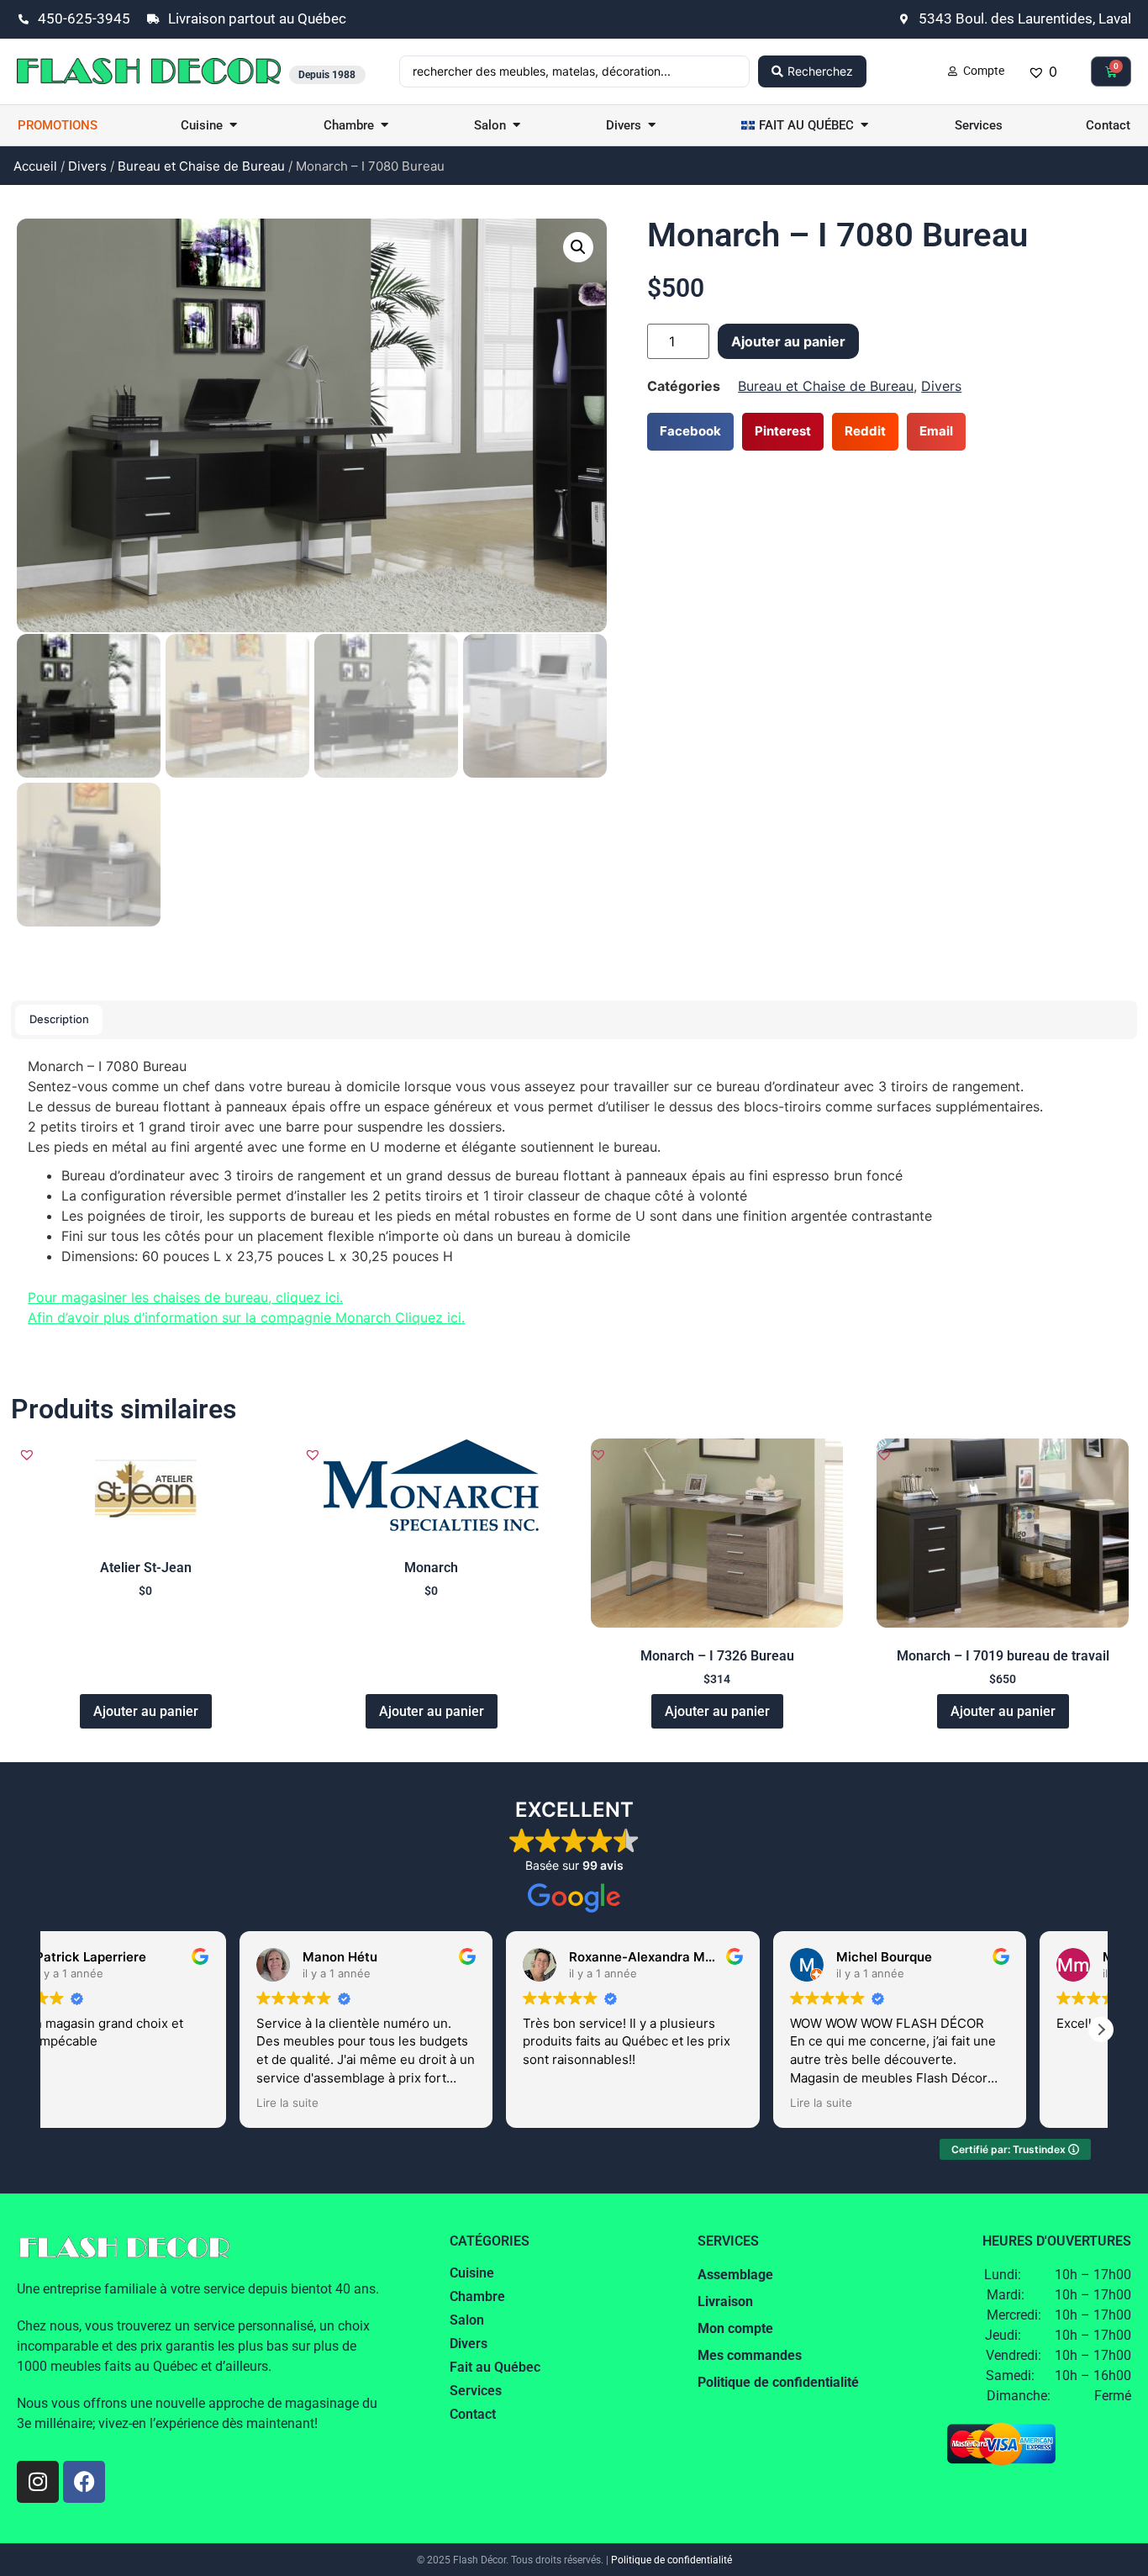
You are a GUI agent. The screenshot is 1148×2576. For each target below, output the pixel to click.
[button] (578, 247)
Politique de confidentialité (671, 2560)
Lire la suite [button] (362, 2103)
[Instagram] (38, 2482)
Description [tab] (59, 1019)
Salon (467, 2320)
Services (476, 2391)
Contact (473, 2414)
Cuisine (472, 2273)
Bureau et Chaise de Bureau (201, 166)
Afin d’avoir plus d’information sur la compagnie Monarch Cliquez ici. (246, 1317)
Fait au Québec (495, 2367)
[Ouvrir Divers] (652, 126)
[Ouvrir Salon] (516, 126)
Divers (87, 166)
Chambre (477, 2296)
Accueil (35, 166)
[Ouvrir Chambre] (384, 126)
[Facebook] (84, 2482)
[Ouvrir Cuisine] (233, 126)
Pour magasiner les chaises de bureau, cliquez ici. (185, 1297)
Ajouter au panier (788, 341)
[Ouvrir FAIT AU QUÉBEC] (864, 126)
